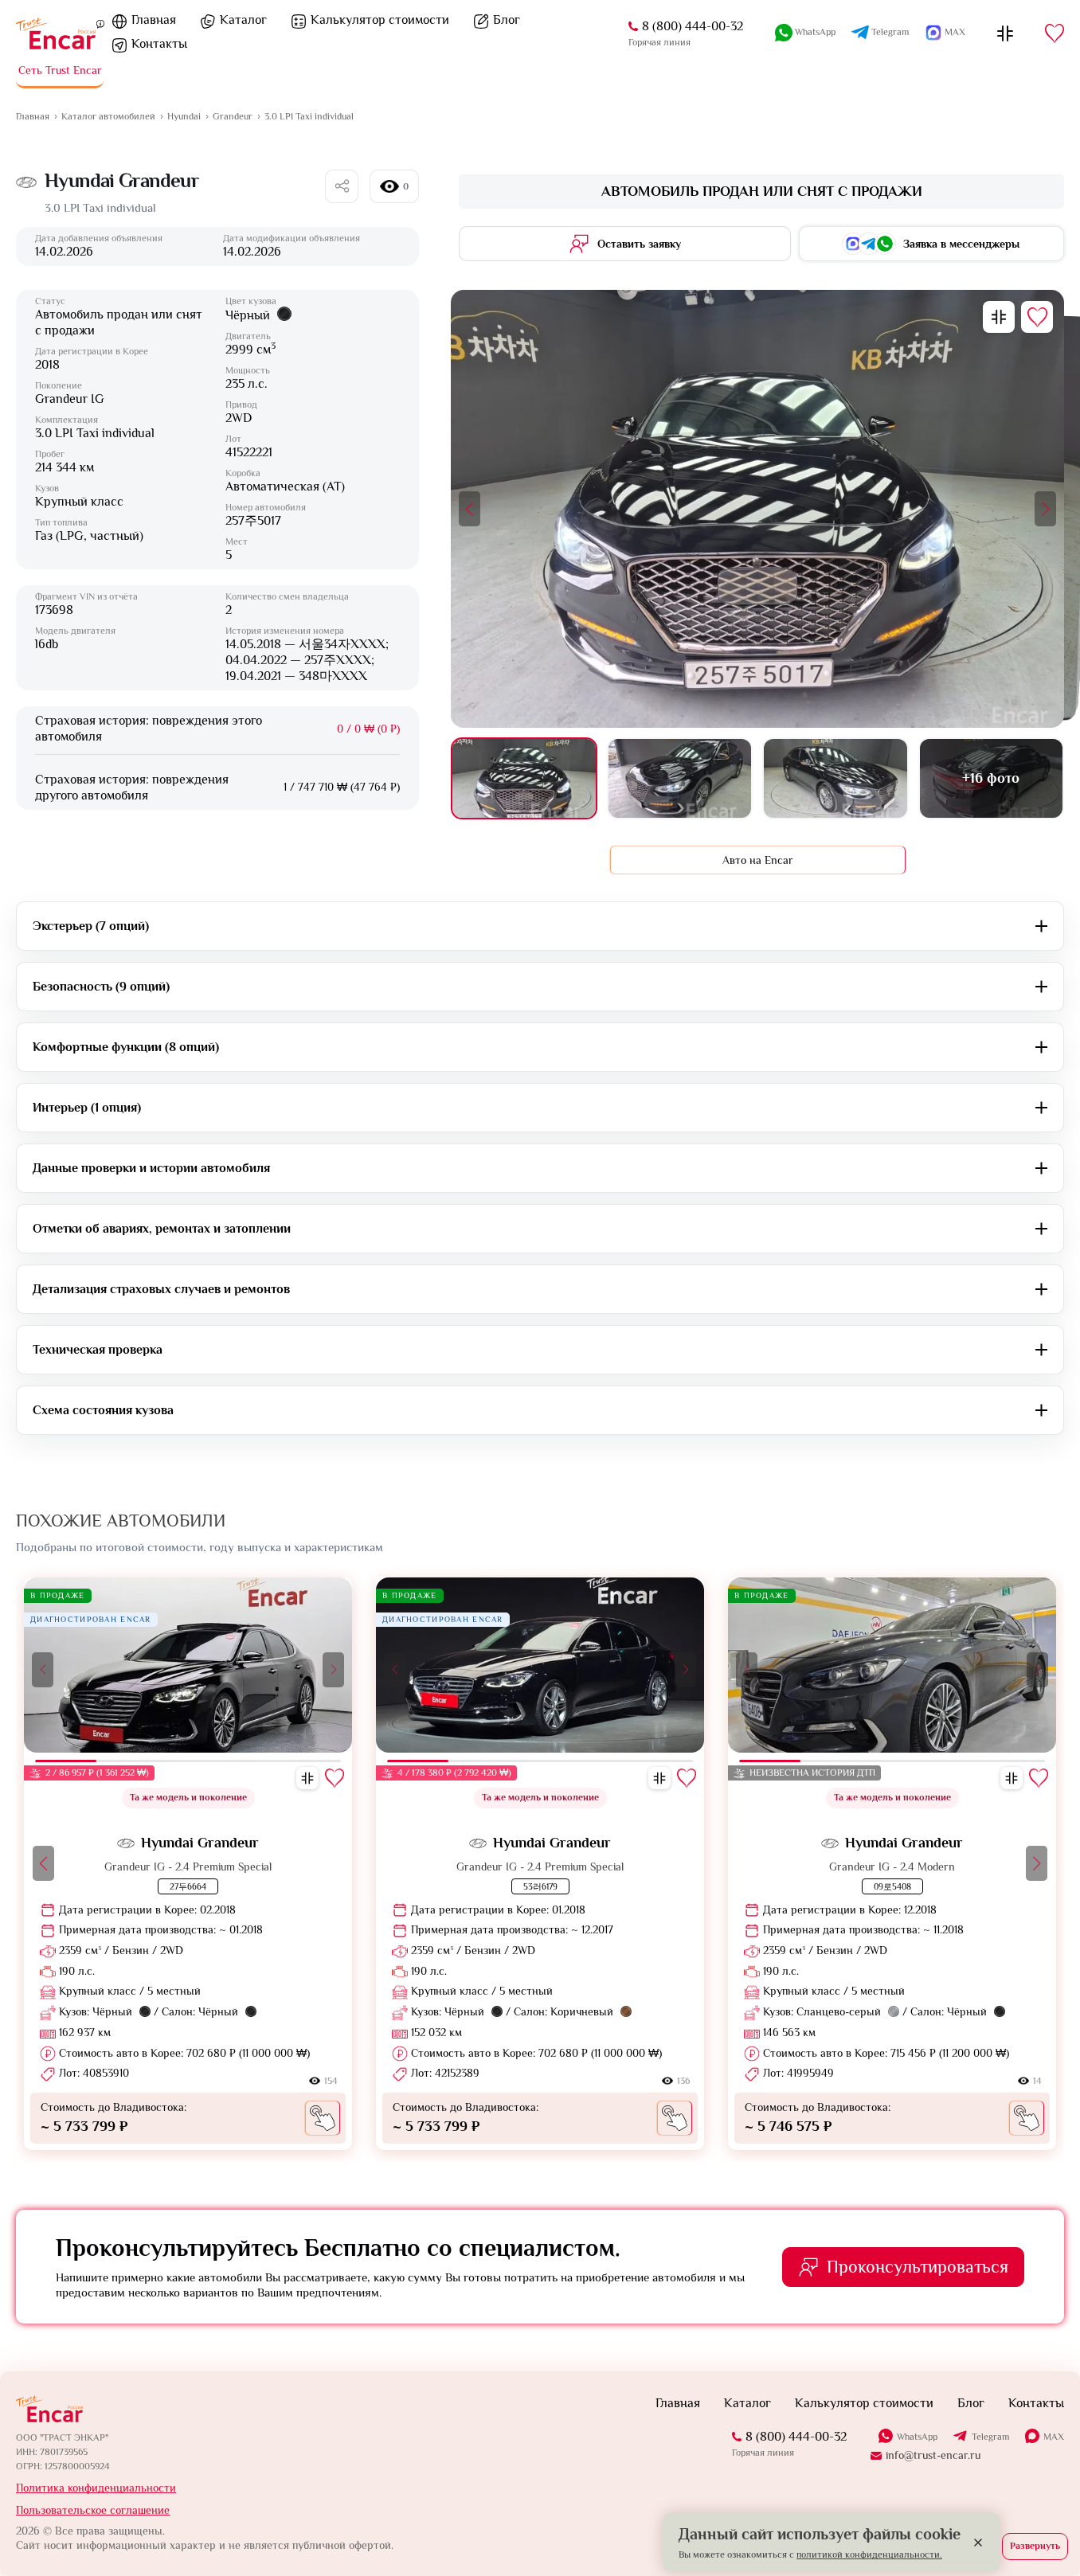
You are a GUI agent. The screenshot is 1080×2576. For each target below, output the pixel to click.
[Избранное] (1055, 33)
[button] (470, 509)
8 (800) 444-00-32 (693, 26)
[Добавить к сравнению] (999, 317)
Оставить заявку (639, 244)
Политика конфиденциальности (96, 2488)
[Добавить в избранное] (1037, 317)
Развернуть (1035, 2546)
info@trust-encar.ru (933, 2455)
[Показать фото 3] (835, 778)
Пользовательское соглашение (93, 2510)
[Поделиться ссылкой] (342, 186)
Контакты (159, 44)
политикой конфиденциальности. (869, 2555)
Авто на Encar (758, 860)
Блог (507, 20)
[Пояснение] (100, 23)
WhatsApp (815, 32)
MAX (955, 32)
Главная (154, 20)
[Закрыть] (978, 2543)
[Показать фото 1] (524, 778)
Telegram (890, 32)
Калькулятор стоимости (380, 20)
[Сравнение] (1005, 33)
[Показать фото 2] (680, 778)
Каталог (243, 20)
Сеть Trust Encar (60, 70)
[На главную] (56, 33)
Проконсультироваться (918, 2267)
